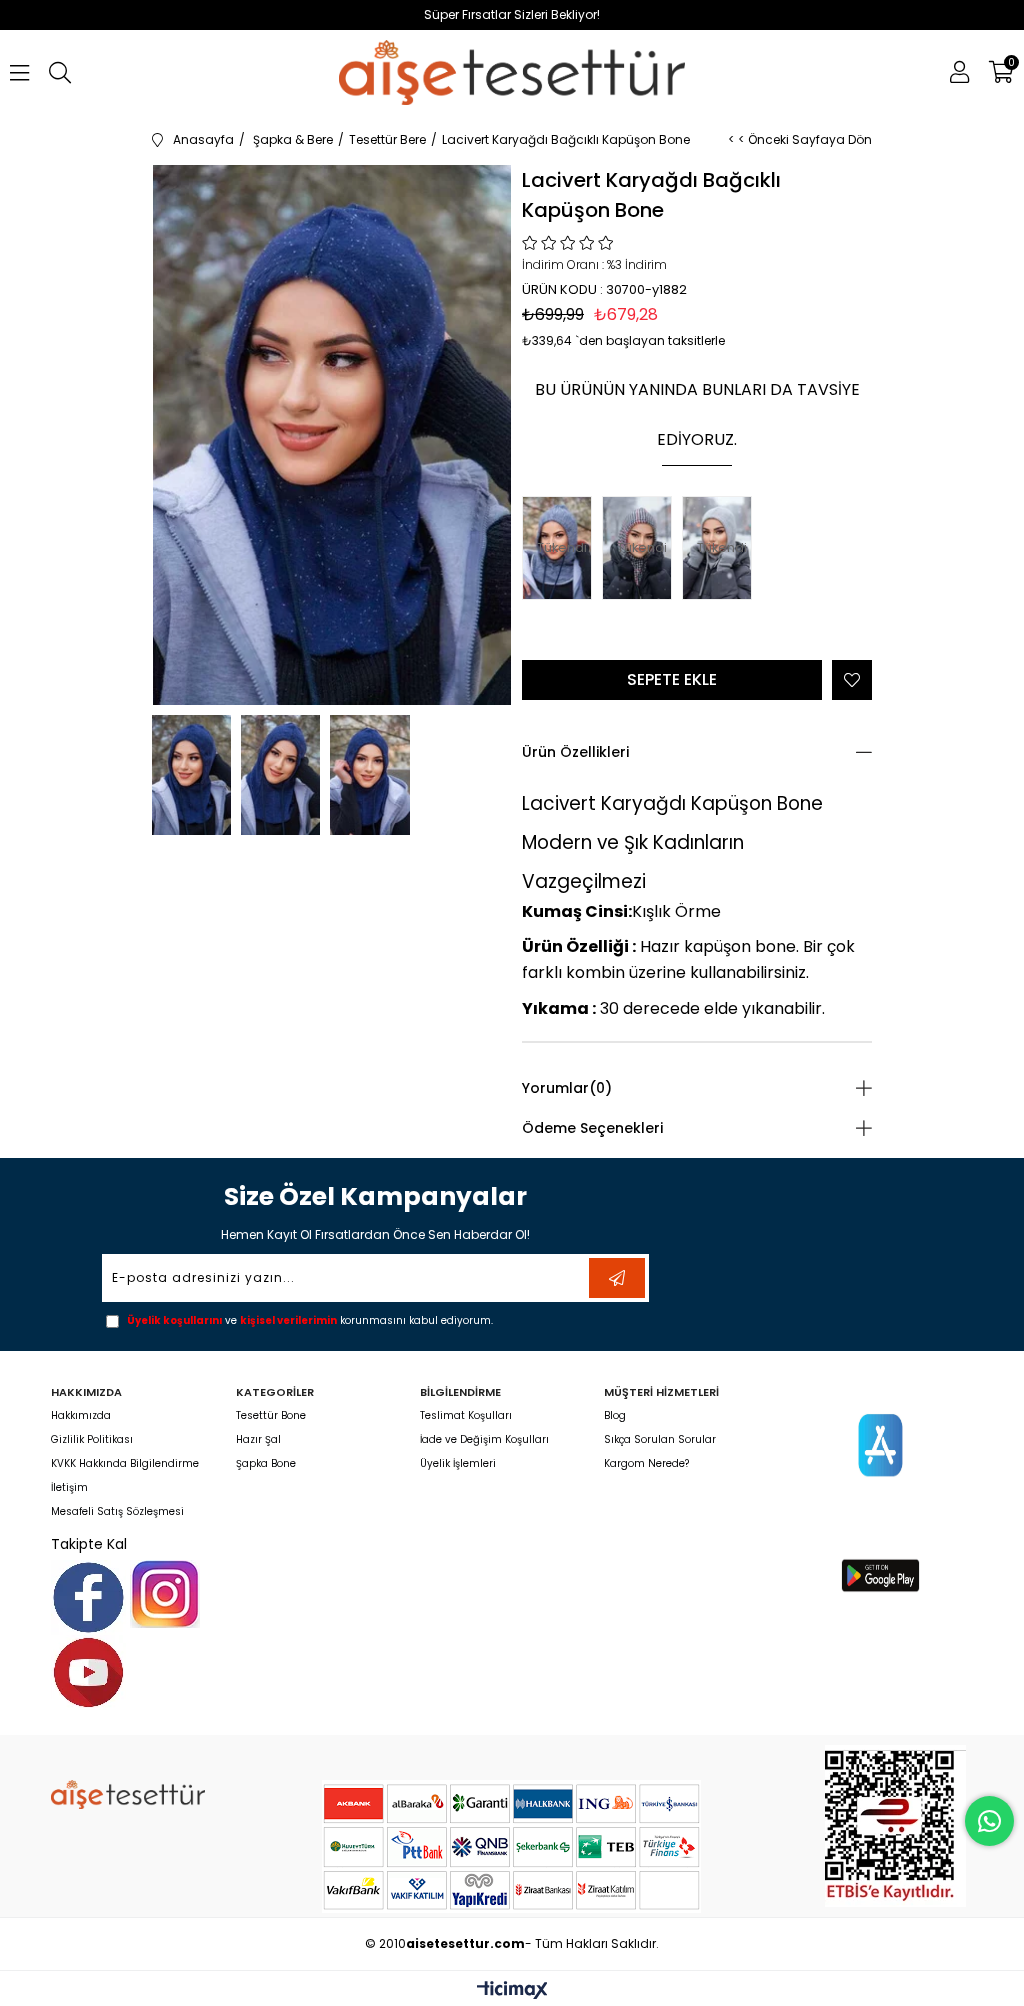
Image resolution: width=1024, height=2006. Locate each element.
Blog (615, 1416)
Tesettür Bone (271, 1416)
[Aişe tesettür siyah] (128, 1794)
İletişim (69, 1488)
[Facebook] (88, 1597)
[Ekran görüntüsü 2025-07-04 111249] (895, 1826)
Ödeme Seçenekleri (592, 1128)
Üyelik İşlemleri (458, 1464)
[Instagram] (165, 1594)
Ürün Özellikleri (575, 752)
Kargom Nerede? (646, 1464)
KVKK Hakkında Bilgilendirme (125, 1464)
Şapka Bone (266, 1464)
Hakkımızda (81, 1416)
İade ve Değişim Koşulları (484, 1440)
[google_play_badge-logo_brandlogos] (880, 1575)
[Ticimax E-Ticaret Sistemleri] (512, 1991)
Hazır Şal (258, 1440)
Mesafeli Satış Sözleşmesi (117, 1512)
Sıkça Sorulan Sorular (660, 1440)
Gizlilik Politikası (92, 1440)
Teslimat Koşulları (466, 1416)
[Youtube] (88, 1672)
